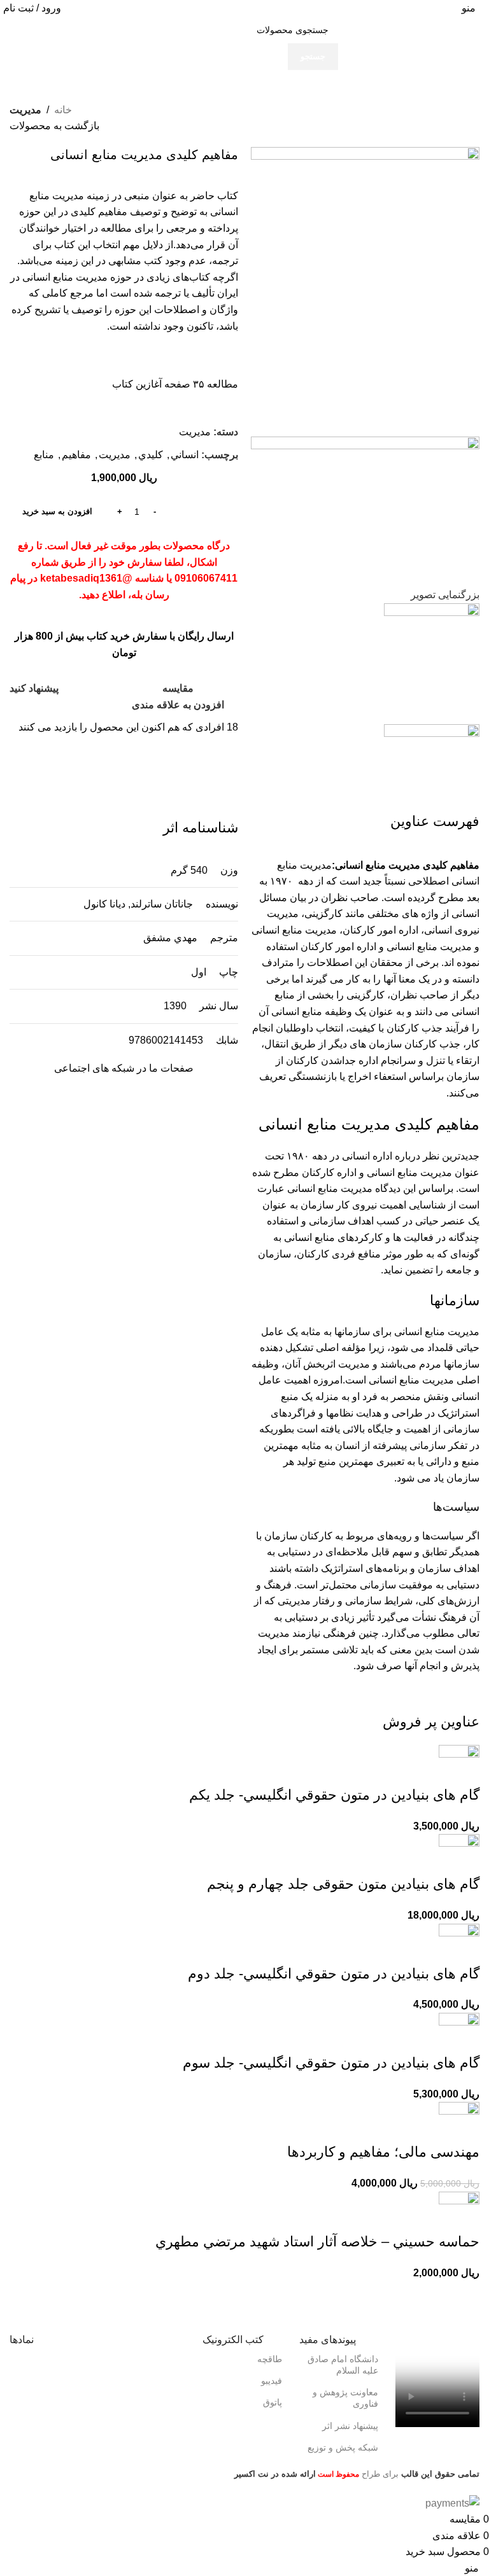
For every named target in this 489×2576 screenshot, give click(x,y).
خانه (63, 110)
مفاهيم (76, 455)
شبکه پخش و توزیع (343, 2447)
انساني (185, 455)
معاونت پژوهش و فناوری (345, 2398)
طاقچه (270, 2359)
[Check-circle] (119, 1105)
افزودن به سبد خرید (57, 511)
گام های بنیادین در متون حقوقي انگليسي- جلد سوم (331, 2063)
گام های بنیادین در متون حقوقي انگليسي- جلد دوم (334, 1974)
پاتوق (273, 2402)
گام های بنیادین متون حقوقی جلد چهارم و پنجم (343, 1884)
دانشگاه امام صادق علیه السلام (343, 2365)
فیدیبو (272, 2381)
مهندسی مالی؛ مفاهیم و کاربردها (383, 2152)
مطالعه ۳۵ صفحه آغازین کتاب (175, 384)
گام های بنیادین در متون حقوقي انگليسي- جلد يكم (334, 1795)
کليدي (151, 455)
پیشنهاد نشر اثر (350, 2426)
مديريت (25, 110)
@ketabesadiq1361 (86, 578)
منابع (44, 455)
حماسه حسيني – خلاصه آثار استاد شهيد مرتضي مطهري (317, 2242)
